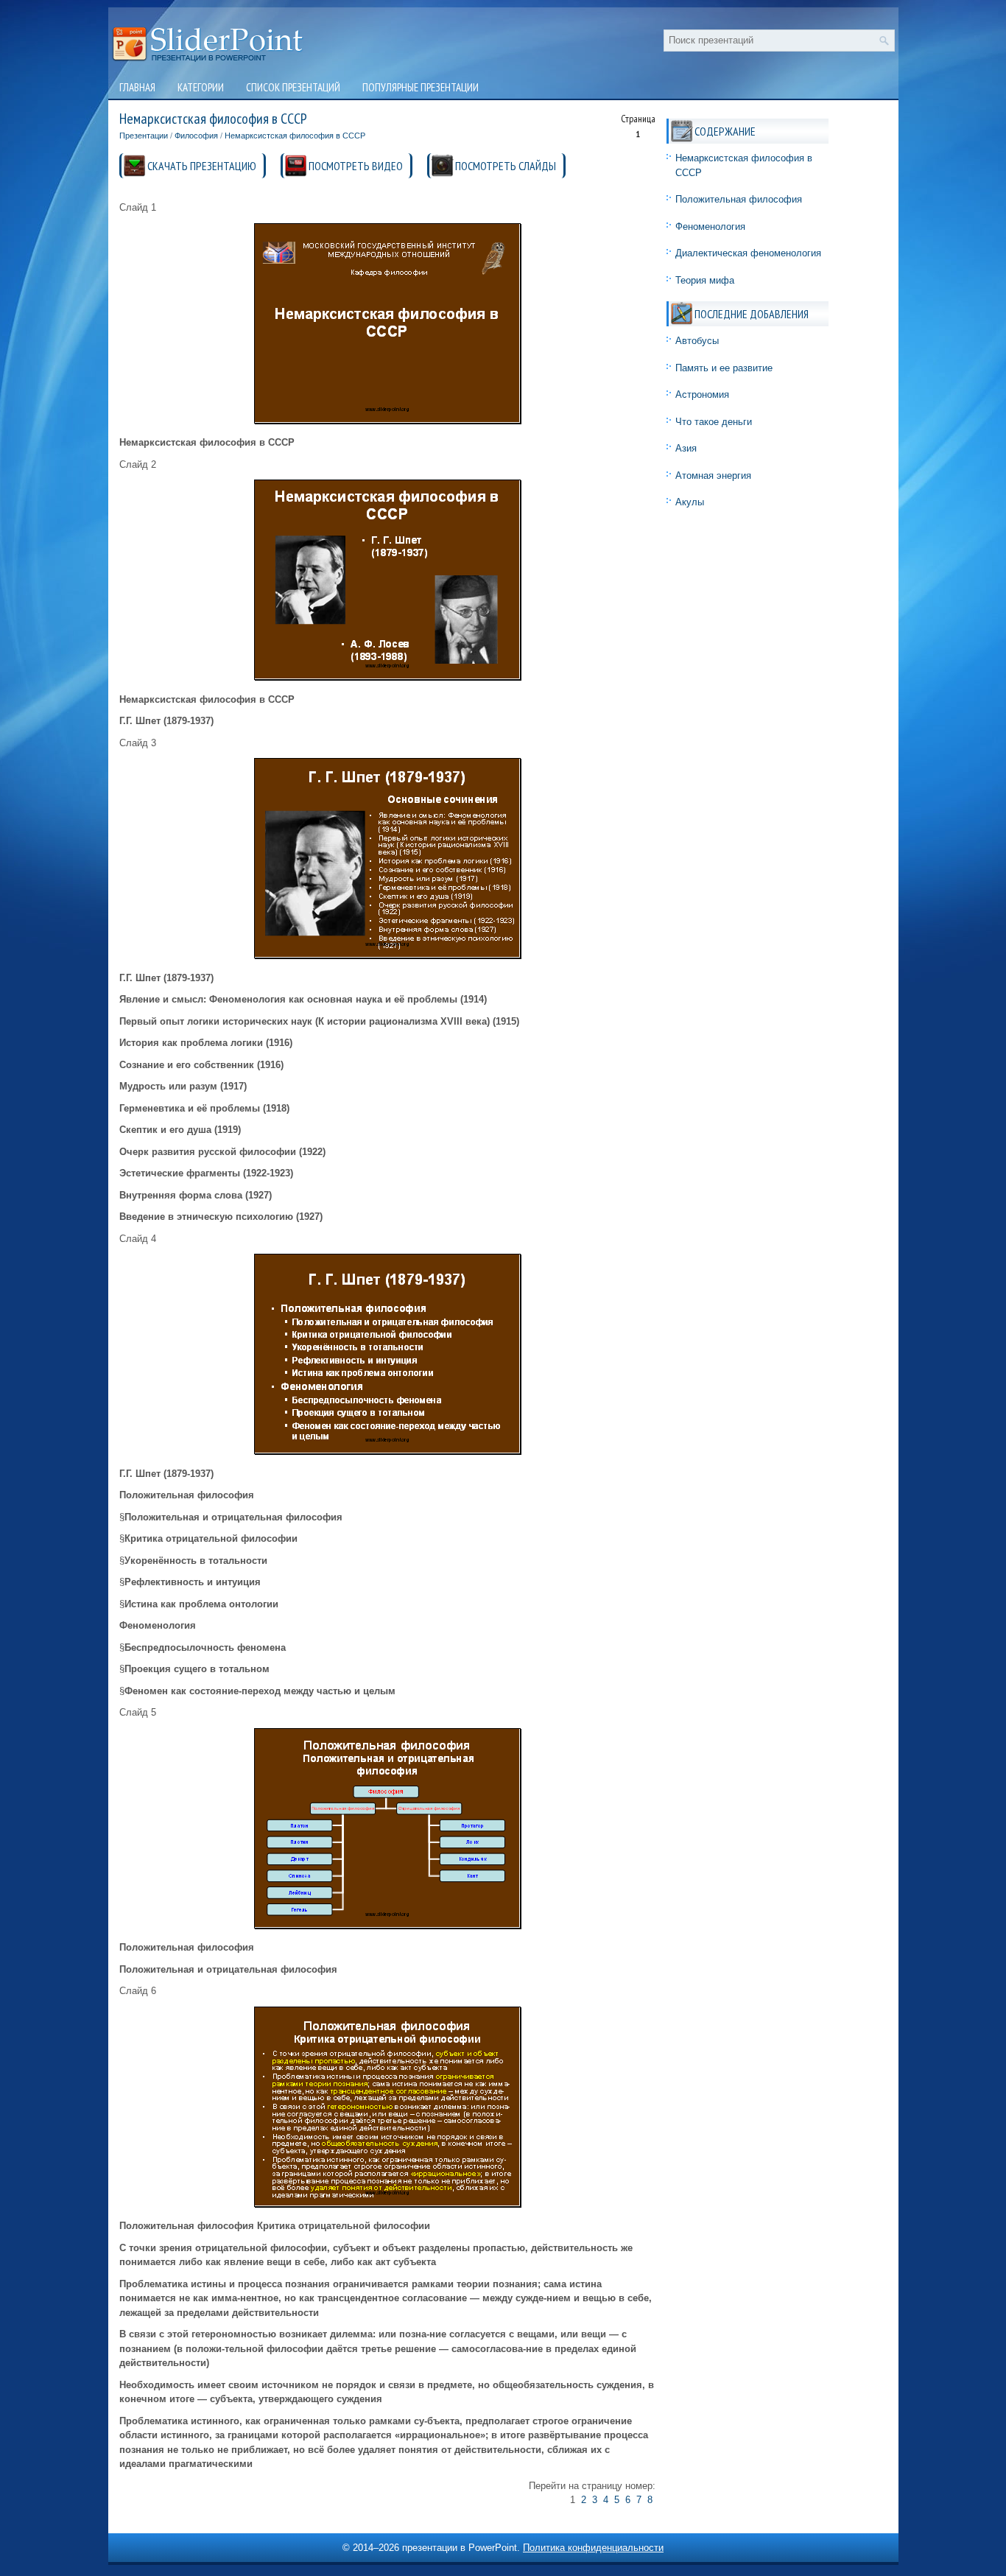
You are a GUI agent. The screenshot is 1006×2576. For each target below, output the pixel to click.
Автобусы (697, 341)
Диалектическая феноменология (748, 253)
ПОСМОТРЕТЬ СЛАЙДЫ (506, 166)
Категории (201, 87)
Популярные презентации (421, 87)
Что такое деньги (714, 422)
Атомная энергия (713, 475)
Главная (137, 87)
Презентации (144, 136)
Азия (686, 448)
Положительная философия (739, 199)
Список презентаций (293, 87)
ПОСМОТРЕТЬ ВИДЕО (356, 166)
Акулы (690, 502)
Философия (196, 136)
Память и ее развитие (724, 368)
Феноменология (710, 227)
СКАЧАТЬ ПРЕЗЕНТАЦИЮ (202, 166)
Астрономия (702, 394)
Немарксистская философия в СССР (295, 136)
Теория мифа (705, 280)
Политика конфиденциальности (593, 2548)
